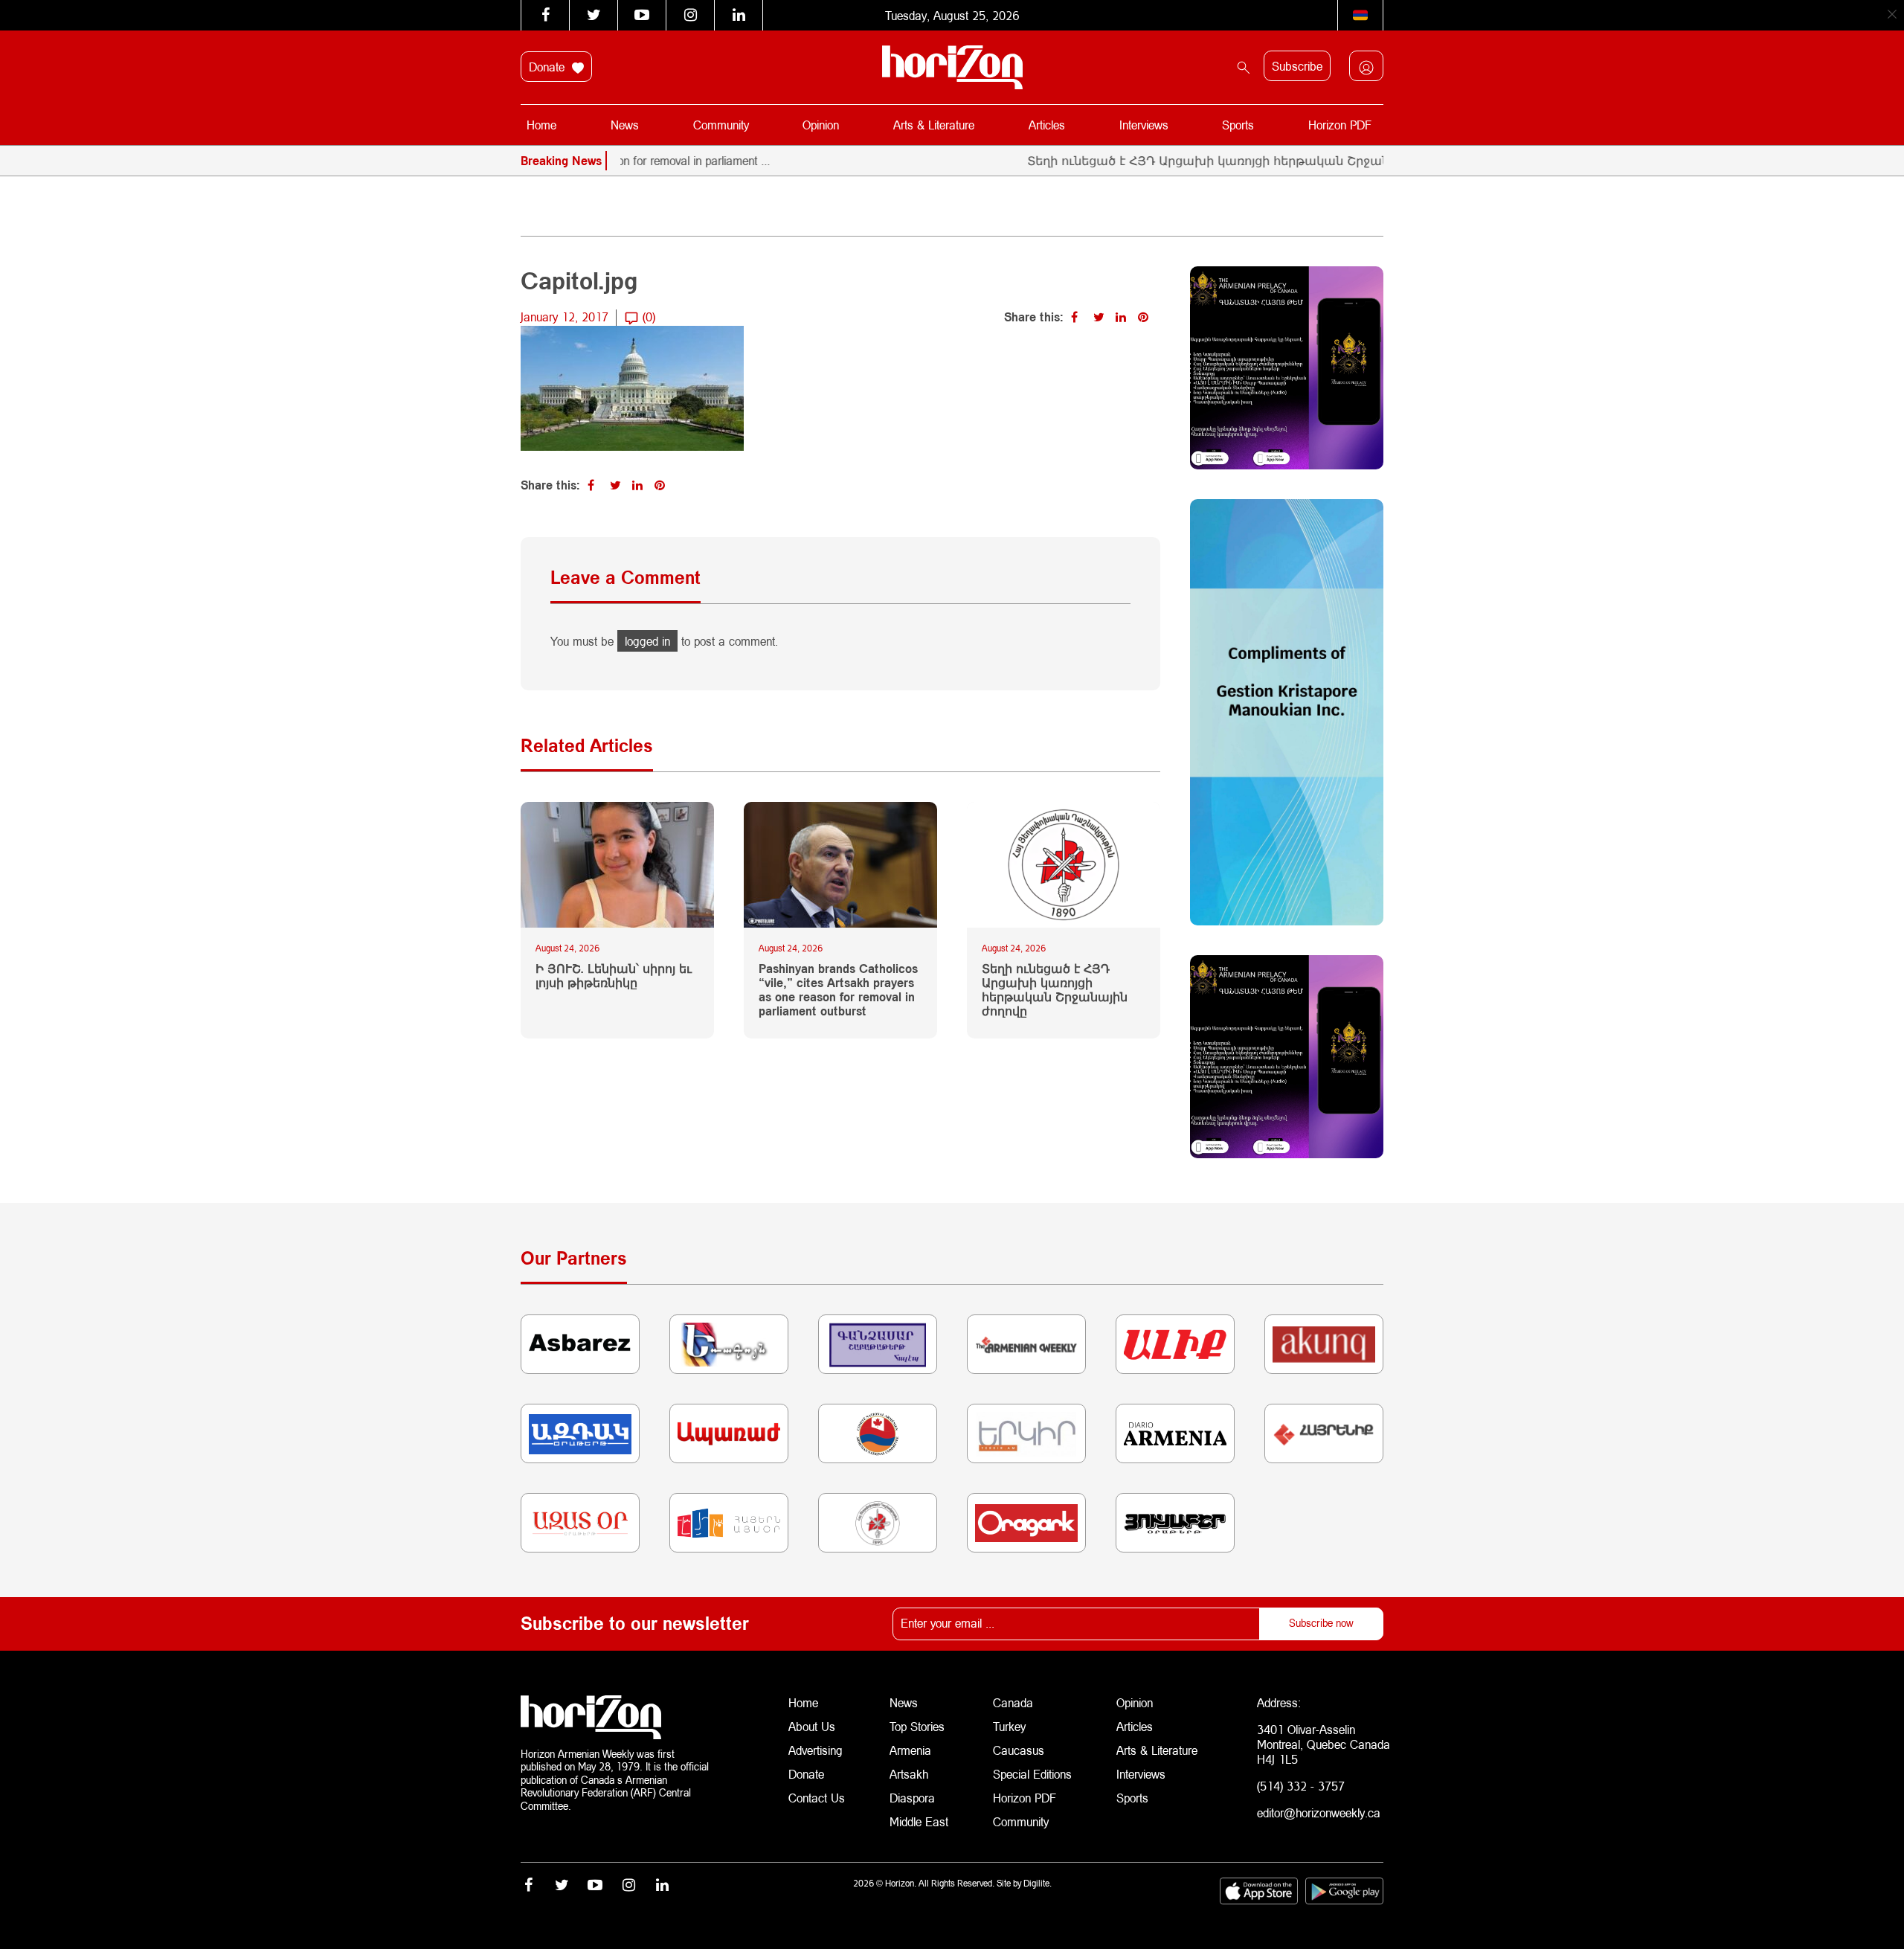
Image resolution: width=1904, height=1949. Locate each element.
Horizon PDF (1340, 125)
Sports (1238, 125)
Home (541, 125)
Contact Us (817, 1798)
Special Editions (1032, 1774)
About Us (812, 1726)
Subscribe (1297, 66)
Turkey (1009, 1726)
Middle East (919, 1821)
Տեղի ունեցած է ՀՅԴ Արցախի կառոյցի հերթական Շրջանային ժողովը (1196, 160)
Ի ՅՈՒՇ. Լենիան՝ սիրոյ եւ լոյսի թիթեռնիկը (614, 975)
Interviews (1144, 125)
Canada (1013, 1702)
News (625, 125)
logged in (647, 641)
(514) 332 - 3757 (1301, 1786)
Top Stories (917, 1726)
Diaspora (912, 1798)
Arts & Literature (934, 125)
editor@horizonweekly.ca (1319, 1812)
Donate (549, 67)
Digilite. (1038, 1883)
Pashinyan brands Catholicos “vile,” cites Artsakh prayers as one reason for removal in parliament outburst (838, 990)
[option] (1357, 161)
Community (721, 125)
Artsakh (909, 1774)
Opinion (821, 125)
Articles (1047, 125)
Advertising (816, 1750)
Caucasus (1019, 1750)
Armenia (910, 1750)
